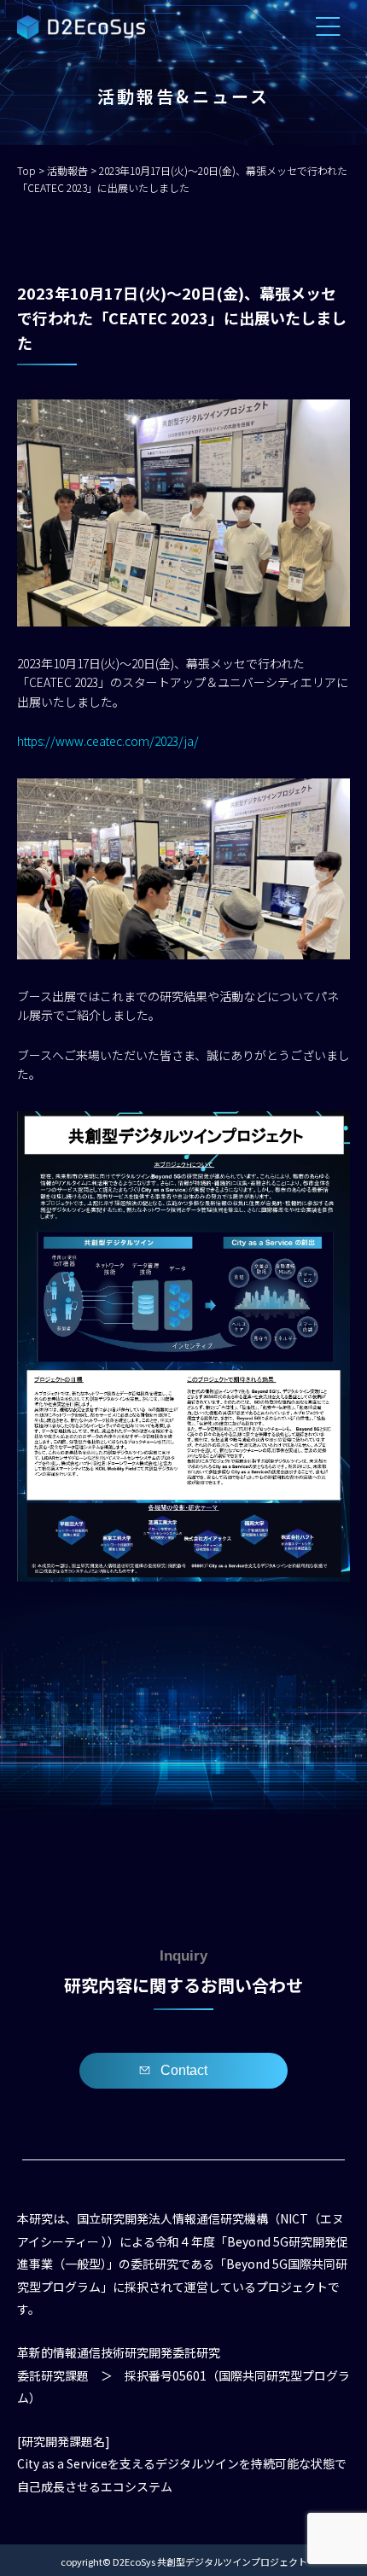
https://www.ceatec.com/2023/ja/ (108, 741)
